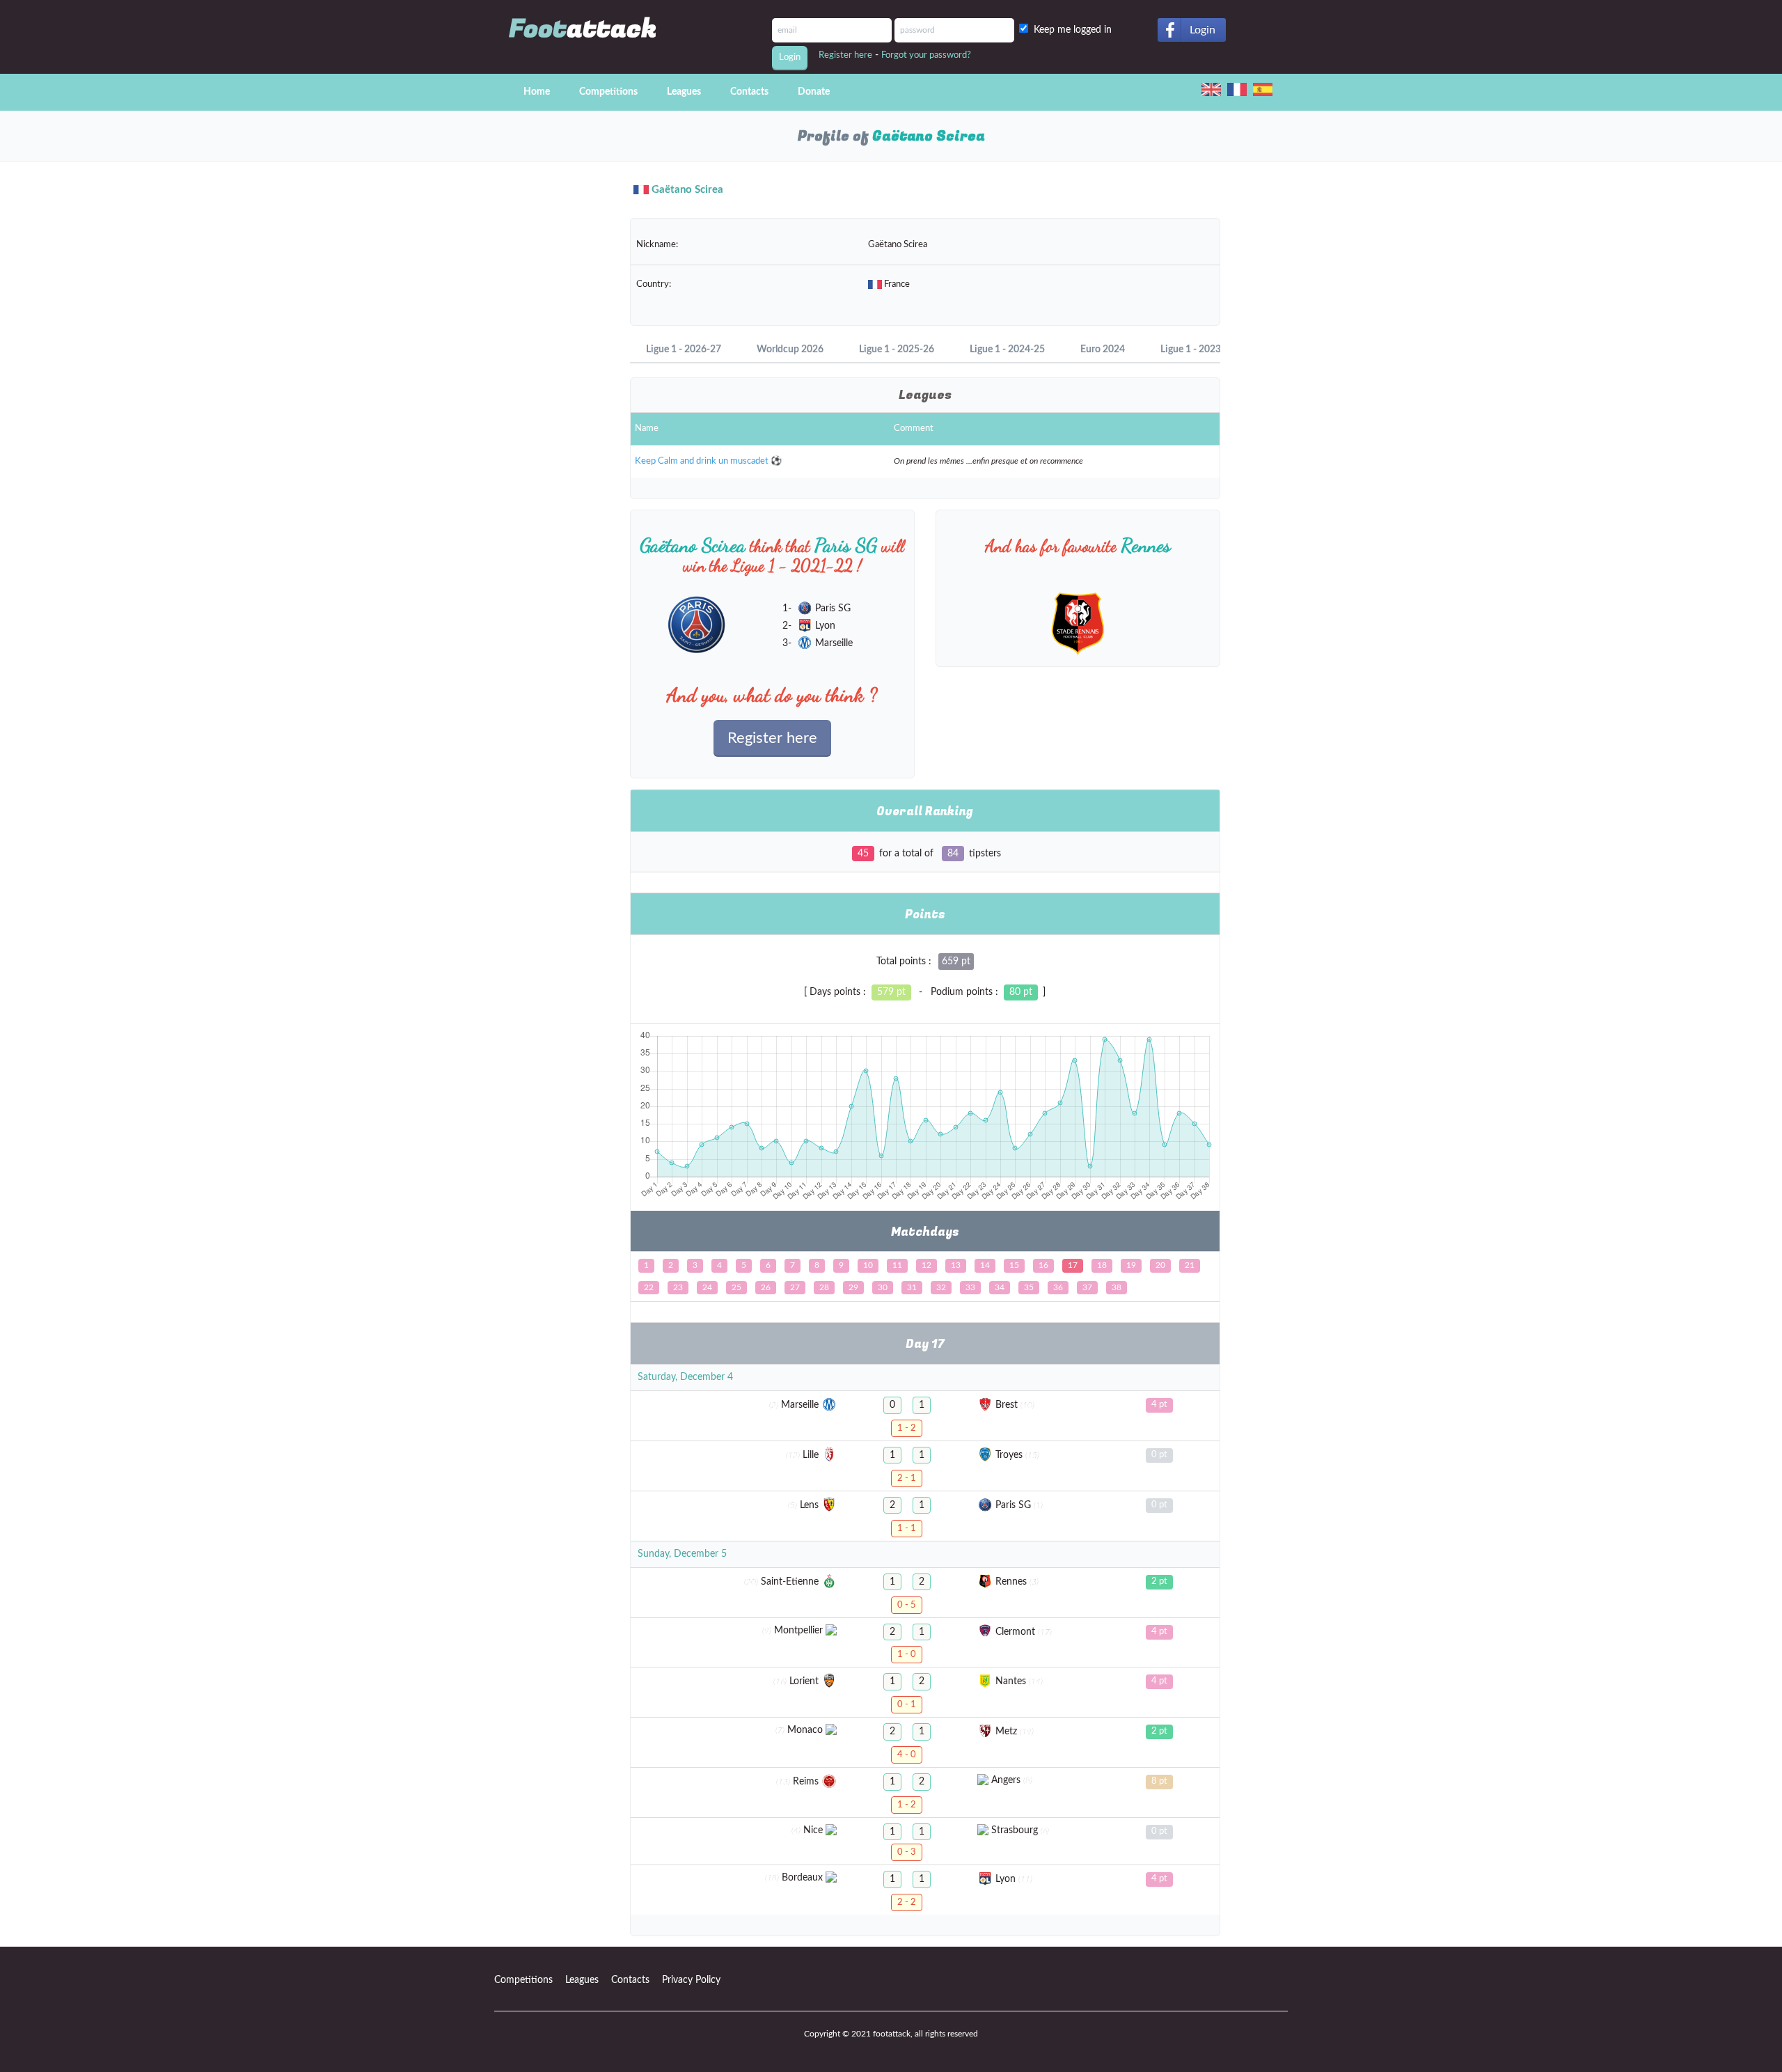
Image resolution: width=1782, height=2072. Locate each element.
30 (883, 1287)
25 (736, 1287)
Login (1203, 30)
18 (1102, 1265)
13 (956, 1265)
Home (537, 92)
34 (1000, 1287)
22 (649, 1287)
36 (1058, 1287)
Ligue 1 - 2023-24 (1198, 350)
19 (1131, 1265)
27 (795, 1287)
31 (912, 1287)
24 (707, 1287)
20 (1160, 1265)
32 (941, 1287)
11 (897, 1265)
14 (985, 1265)
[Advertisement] (552, 418)
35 (1029, 1287)
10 (868, 1265)
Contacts (749, 92)
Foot (583, 29)
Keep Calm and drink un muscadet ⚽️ (708, 461)
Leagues (684, 92)
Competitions (608, 92)
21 (1190, 1265)
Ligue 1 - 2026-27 (684, 350)
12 (927, 1265)
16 (1043, 1265)
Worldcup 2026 (790, 350)
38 (1117, 1287)
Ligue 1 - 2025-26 (897, 350)
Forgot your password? (926, 55)
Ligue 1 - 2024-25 (1007, 350)
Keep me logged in (1075, 30)
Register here (845, 55)
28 (824, 1287)
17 (1073, 1265)
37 (1087, 1287)
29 (853, 1287)
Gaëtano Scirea (687, 190)
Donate (814, 92)
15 (1014, 1265)
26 (766, 1287)
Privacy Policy (691, 1980)
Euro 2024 (1103, 350)
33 (970, 1287)
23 (678, 1287)
